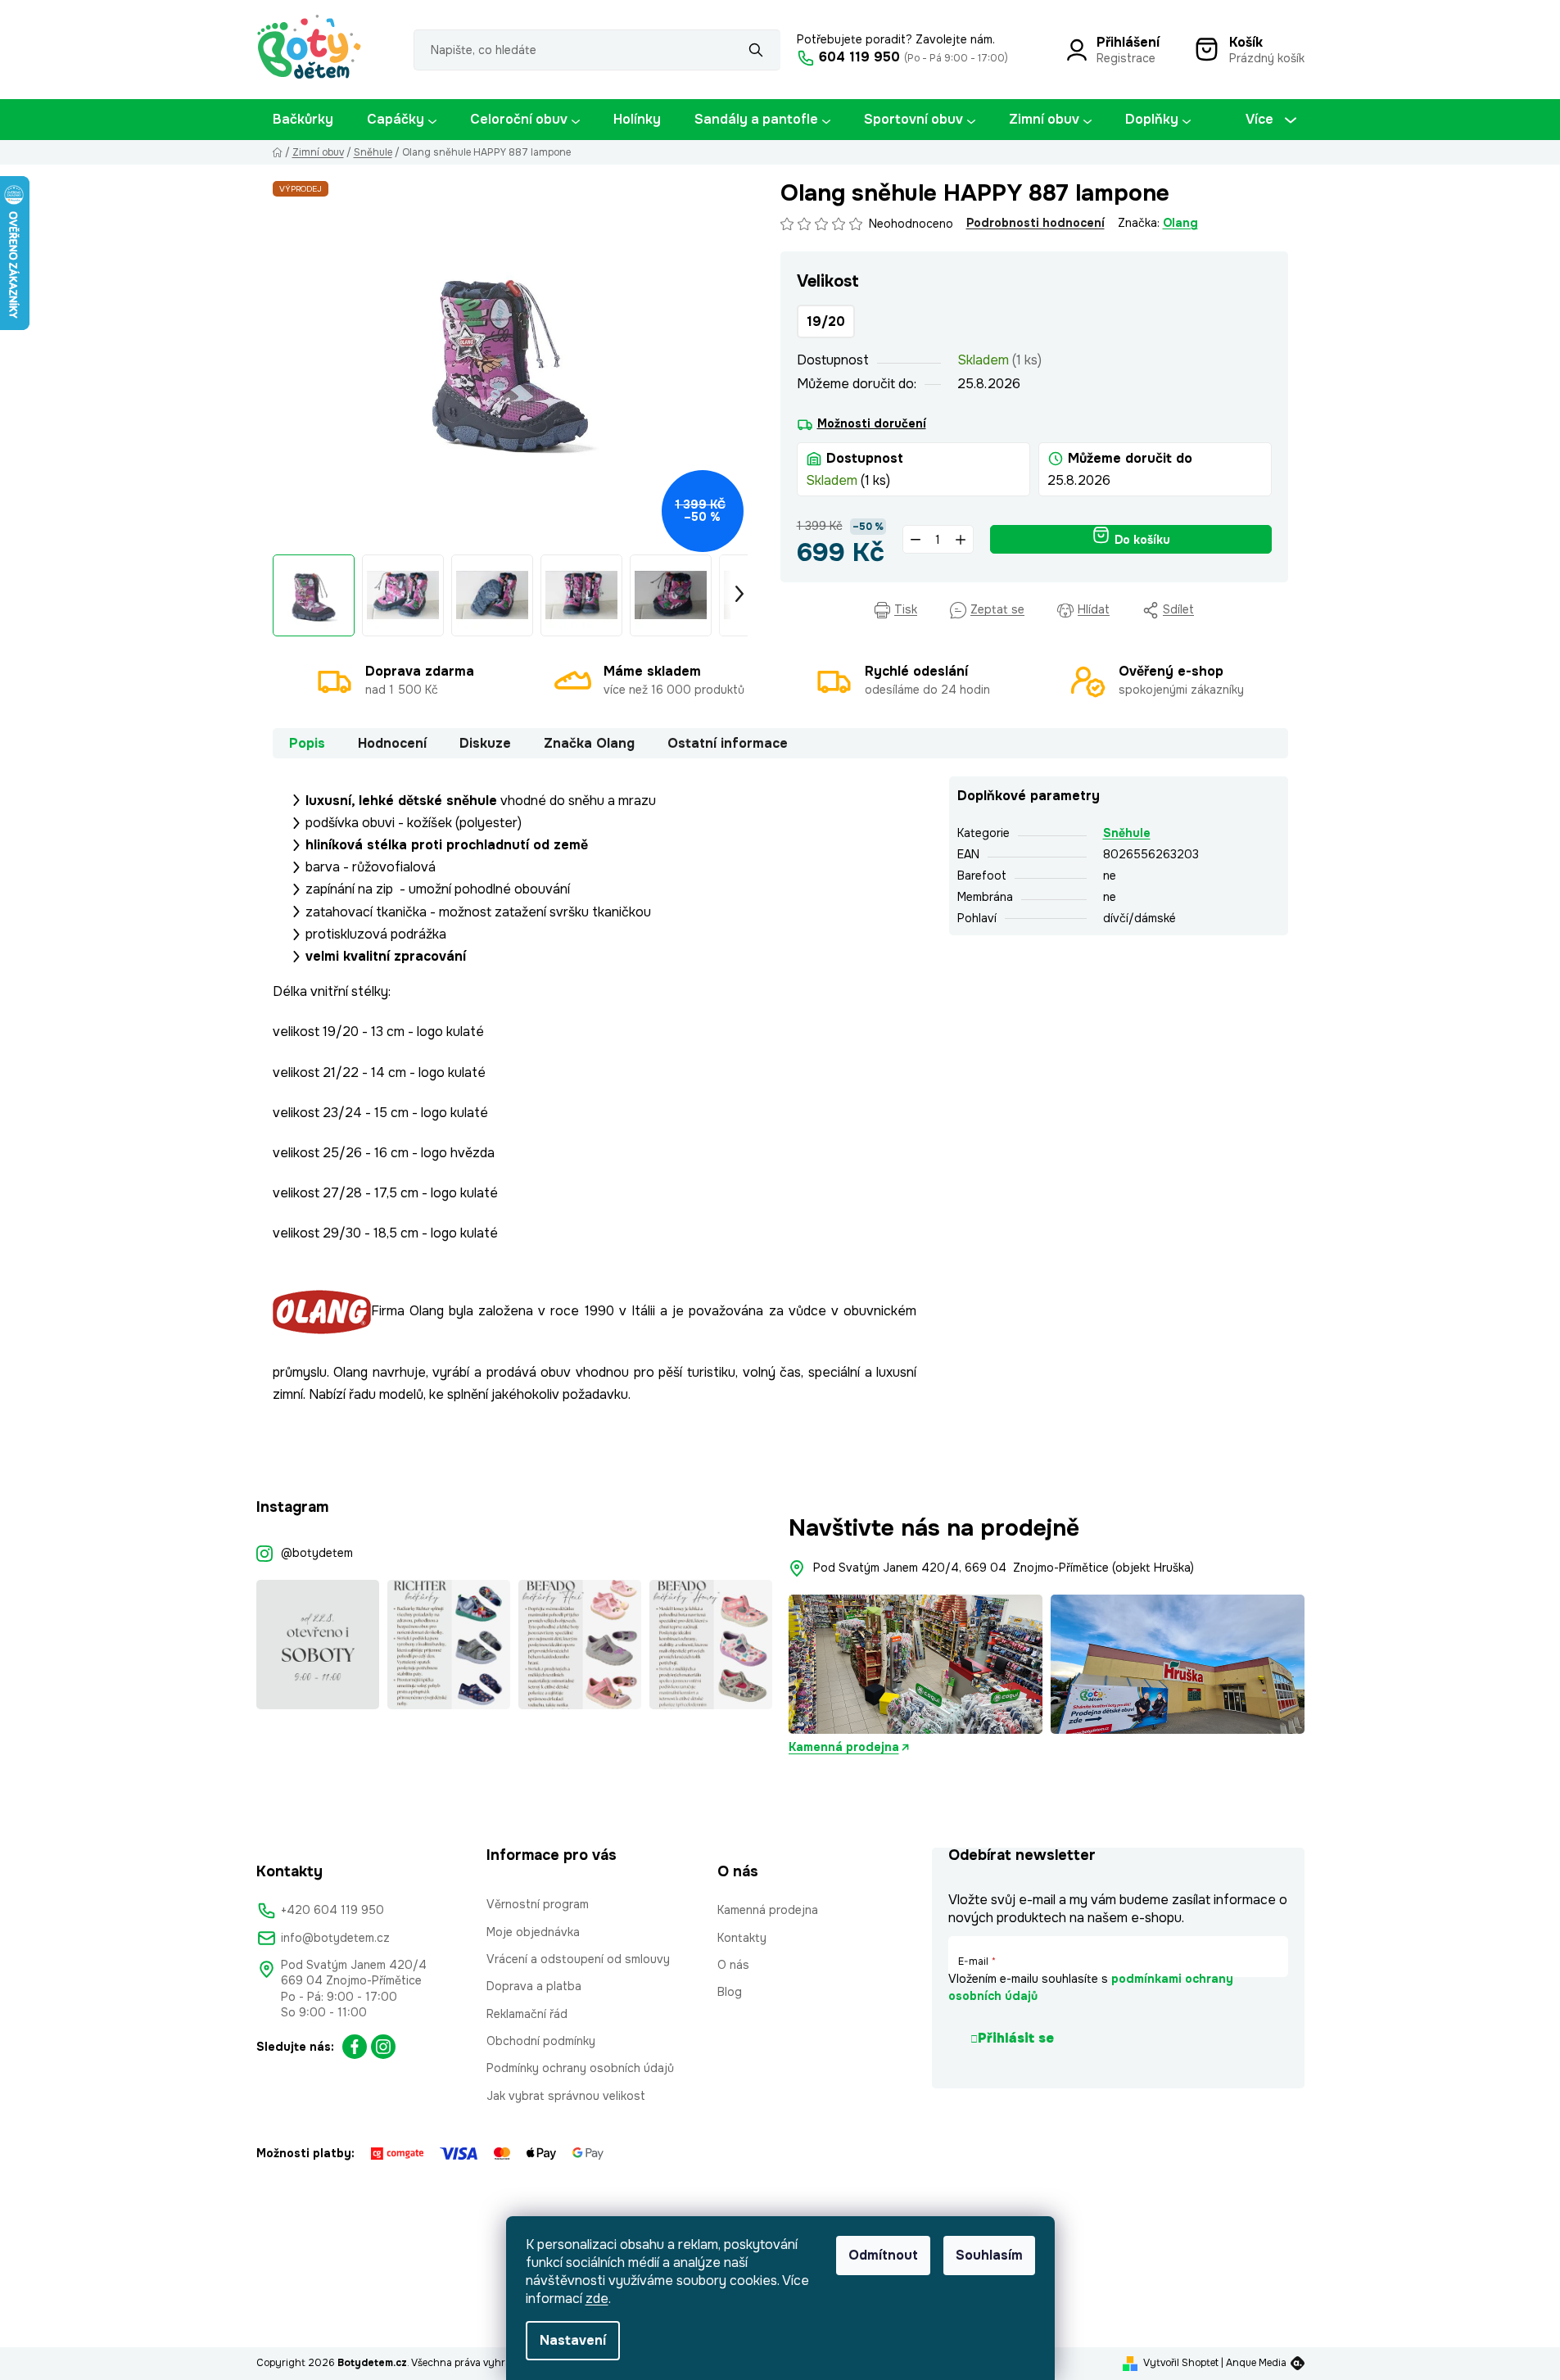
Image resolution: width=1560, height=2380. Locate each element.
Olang (1180, 223)
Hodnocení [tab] (392, 743)
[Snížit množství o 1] (916, 539)
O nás (733, 1965)
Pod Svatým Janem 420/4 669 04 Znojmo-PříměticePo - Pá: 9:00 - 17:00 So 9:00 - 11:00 (354, 1989)
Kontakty (742, 1938)
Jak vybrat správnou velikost (566, 2096)
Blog (730, 1992)
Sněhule (1127, 833)
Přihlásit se (1016, 2038)
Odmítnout (883, 2255)
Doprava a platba (534, 1986)
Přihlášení (1128, 42)
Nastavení (573, 2340)
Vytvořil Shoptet (1181, 2363)
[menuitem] (303, 120)
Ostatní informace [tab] (728, 743)
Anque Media (1256, 2363)
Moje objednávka (533, 1932)
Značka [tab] (589, 743)
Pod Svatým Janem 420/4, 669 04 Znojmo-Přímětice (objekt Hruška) (1004, 1568)
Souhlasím (989, 2255)
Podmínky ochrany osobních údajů (580, 2068)
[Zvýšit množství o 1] (961, 539)
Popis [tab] (307, 743)
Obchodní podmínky (541, 2041)
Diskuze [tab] (485, 743)
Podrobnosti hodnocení (1035, 223)
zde (597, 2299)
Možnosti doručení (872, 423)
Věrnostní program (538, 1904)
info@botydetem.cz (335, 1938)
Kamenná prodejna (844, 1747)
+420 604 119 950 (332, 1910)
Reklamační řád (527, 2014)
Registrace (1126, 58)
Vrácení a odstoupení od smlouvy (578, 1959)
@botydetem (317, 1553)
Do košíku (1142, 540)
